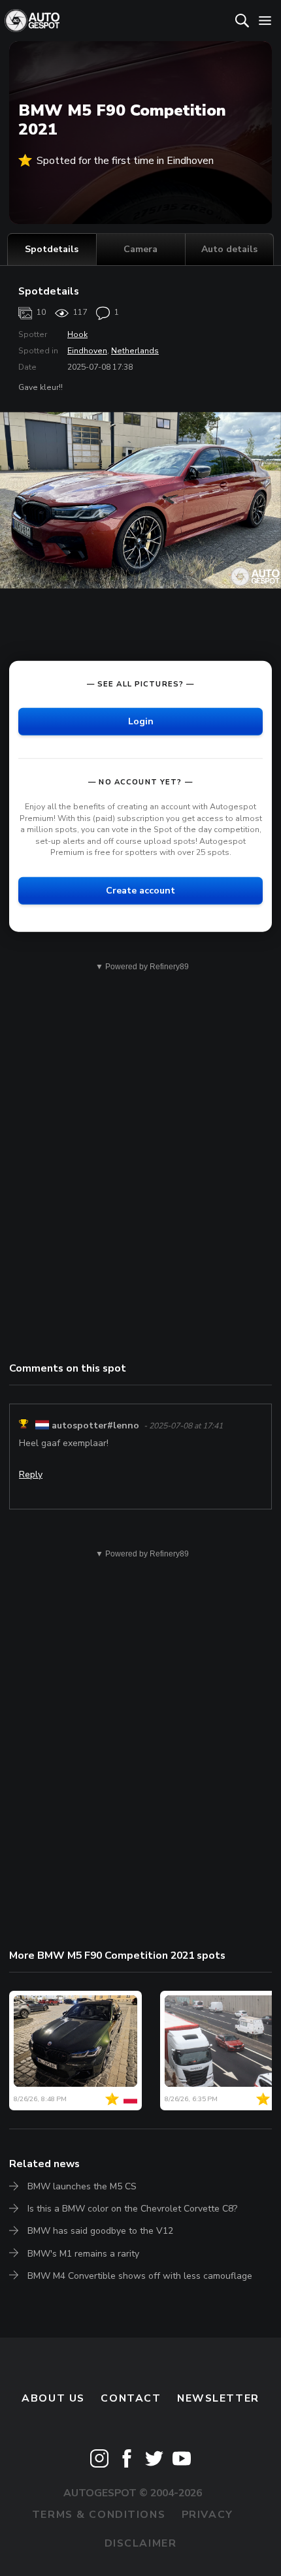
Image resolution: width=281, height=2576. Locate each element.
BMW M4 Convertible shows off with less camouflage (140, 2276)
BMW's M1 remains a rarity (83, 2254)
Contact (131, 2398)
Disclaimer (141, 2543)
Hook (77, 334)
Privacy (207, 2515)
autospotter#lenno (95, 1425)
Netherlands (135, 351)
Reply (31, 1474)
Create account (140, 891)
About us (53, 2398)
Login (141, 721)
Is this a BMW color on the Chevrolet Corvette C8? (132, 2209)
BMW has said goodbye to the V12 (100, 2231)
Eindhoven (87, 351)
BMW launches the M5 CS (82, 2186)
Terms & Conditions (99, 2515)
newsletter (218, 2398)
